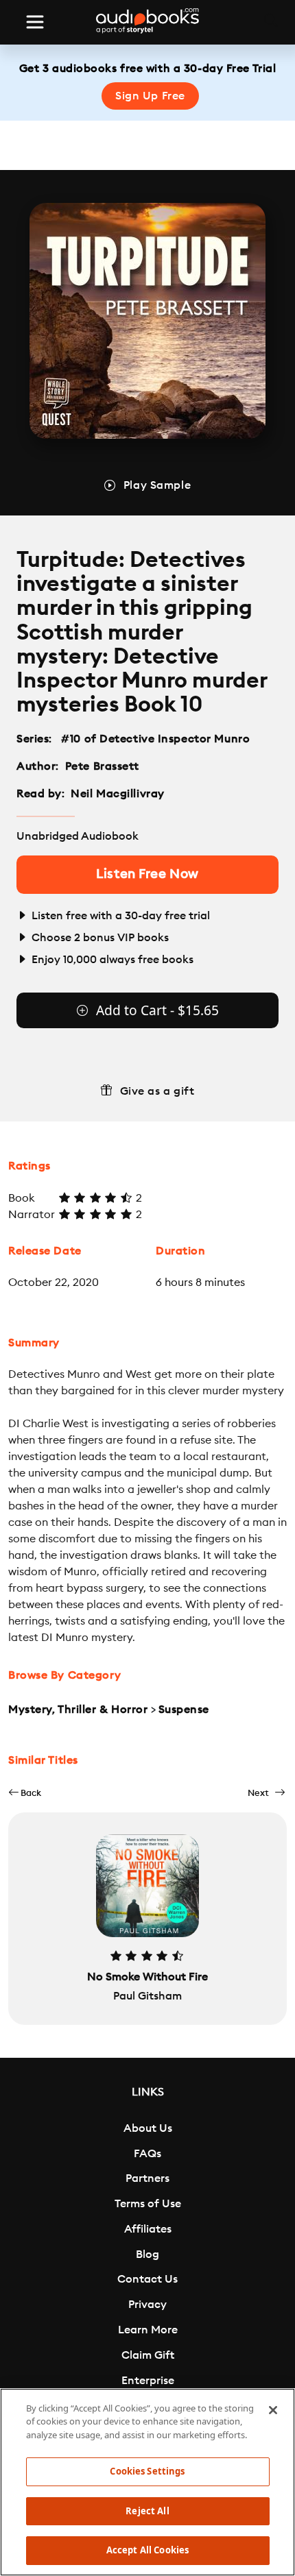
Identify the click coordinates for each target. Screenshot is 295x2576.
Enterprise (148, 2381)
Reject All (147, 2511)
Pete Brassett (102, 766)
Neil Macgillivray (118, 794)
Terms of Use (148, 2204)
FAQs (147, 2154)
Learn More (148, 2330)
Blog (147, 2255)
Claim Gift (148, 2355)
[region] (147, 2482)
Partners (147, 2178)
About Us (148, 2128)
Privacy (147, 2305)
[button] (25, 1793)
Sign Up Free (150, 96)
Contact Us (147, 2279)
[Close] (273, 2410)
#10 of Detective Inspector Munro (156, 739)
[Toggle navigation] (35, 22)
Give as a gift (157, 1091)
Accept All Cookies (147, 2550)
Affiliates (148, 2229)
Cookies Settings (147, 2471)
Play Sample (157, 485)
